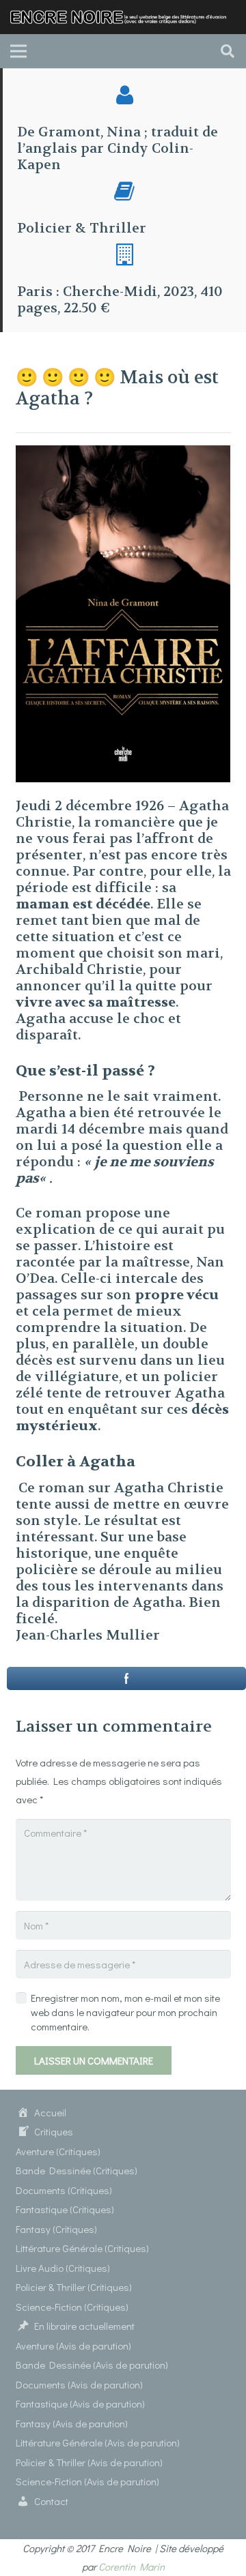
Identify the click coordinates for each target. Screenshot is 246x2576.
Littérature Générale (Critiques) (82, 2248)
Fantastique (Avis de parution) (80, 2403)
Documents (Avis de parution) (79, 2384)
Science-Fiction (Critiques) (72, 2307)
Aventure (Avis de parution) (73, 2345)
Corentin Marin (132, 2566)
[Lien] (123, 17)
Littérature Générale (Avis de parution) (98, 2442)
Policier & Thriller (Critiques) (74, 2287)
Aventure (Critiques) (58, 2151)
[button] (228, 51)
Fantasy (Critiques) (56, 2229)
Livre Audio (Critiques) (63, 2268)
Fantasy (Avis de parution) (72, 2423)
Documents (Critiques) (64, 2190)
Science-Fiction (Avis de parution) (87, 2481)
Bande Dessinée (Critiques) (77, 2170)
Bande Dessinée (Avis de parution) (92, 2365)
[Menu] (18, 51)
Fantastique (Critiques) (65, 2209)
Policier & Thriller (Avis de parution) (89, 2462)
